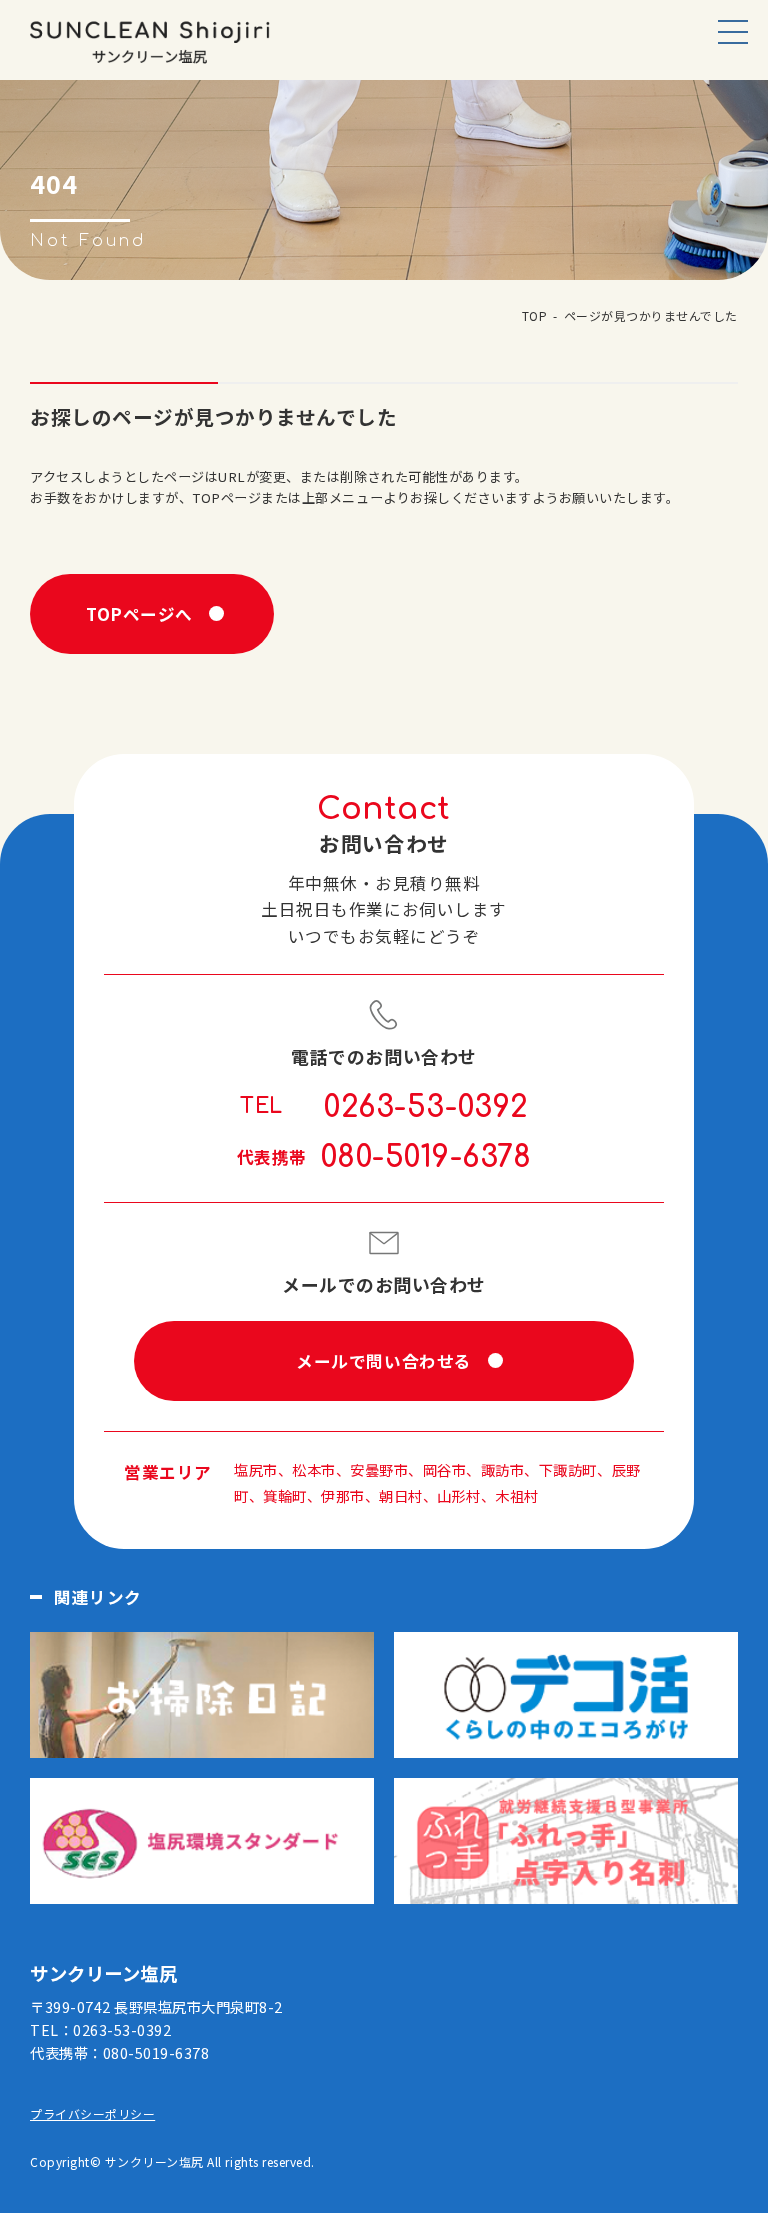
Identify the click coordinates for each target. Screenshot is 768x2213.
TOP (535, 315)
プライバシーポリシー (92, 2113)
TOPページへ (139, 614)
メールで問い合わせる (383, 1361)
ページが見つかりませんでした (651, 315)
